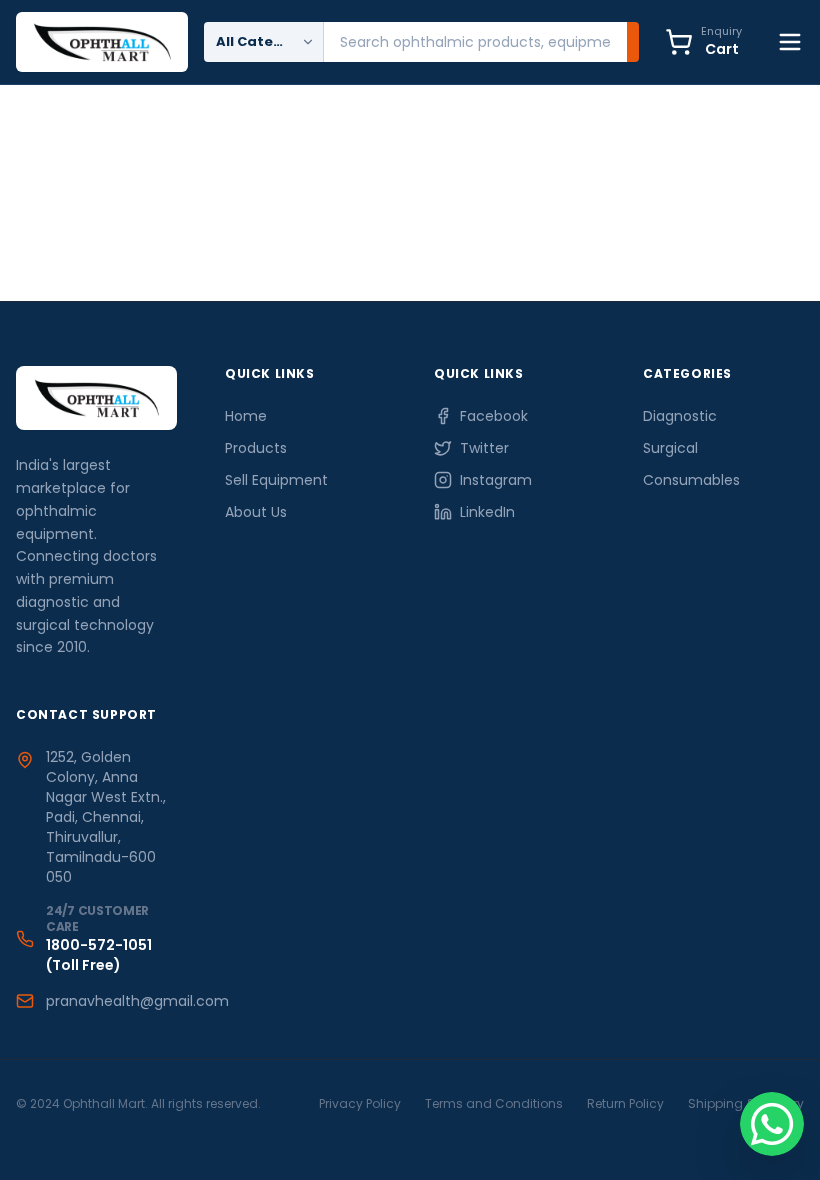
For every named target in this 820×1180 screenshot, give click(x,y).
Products (256, 448)
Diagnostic (680, 416)
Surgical (670, 448)
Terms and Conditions (494, 1103)
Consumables (691, 480)
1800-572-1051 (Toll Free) (99, 955)
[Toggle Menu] (790, 42)
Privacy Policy (360, 1103)
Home (246, 416)
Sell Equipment (276, 480)
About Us (256, 512)
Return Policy (625, 1103)
